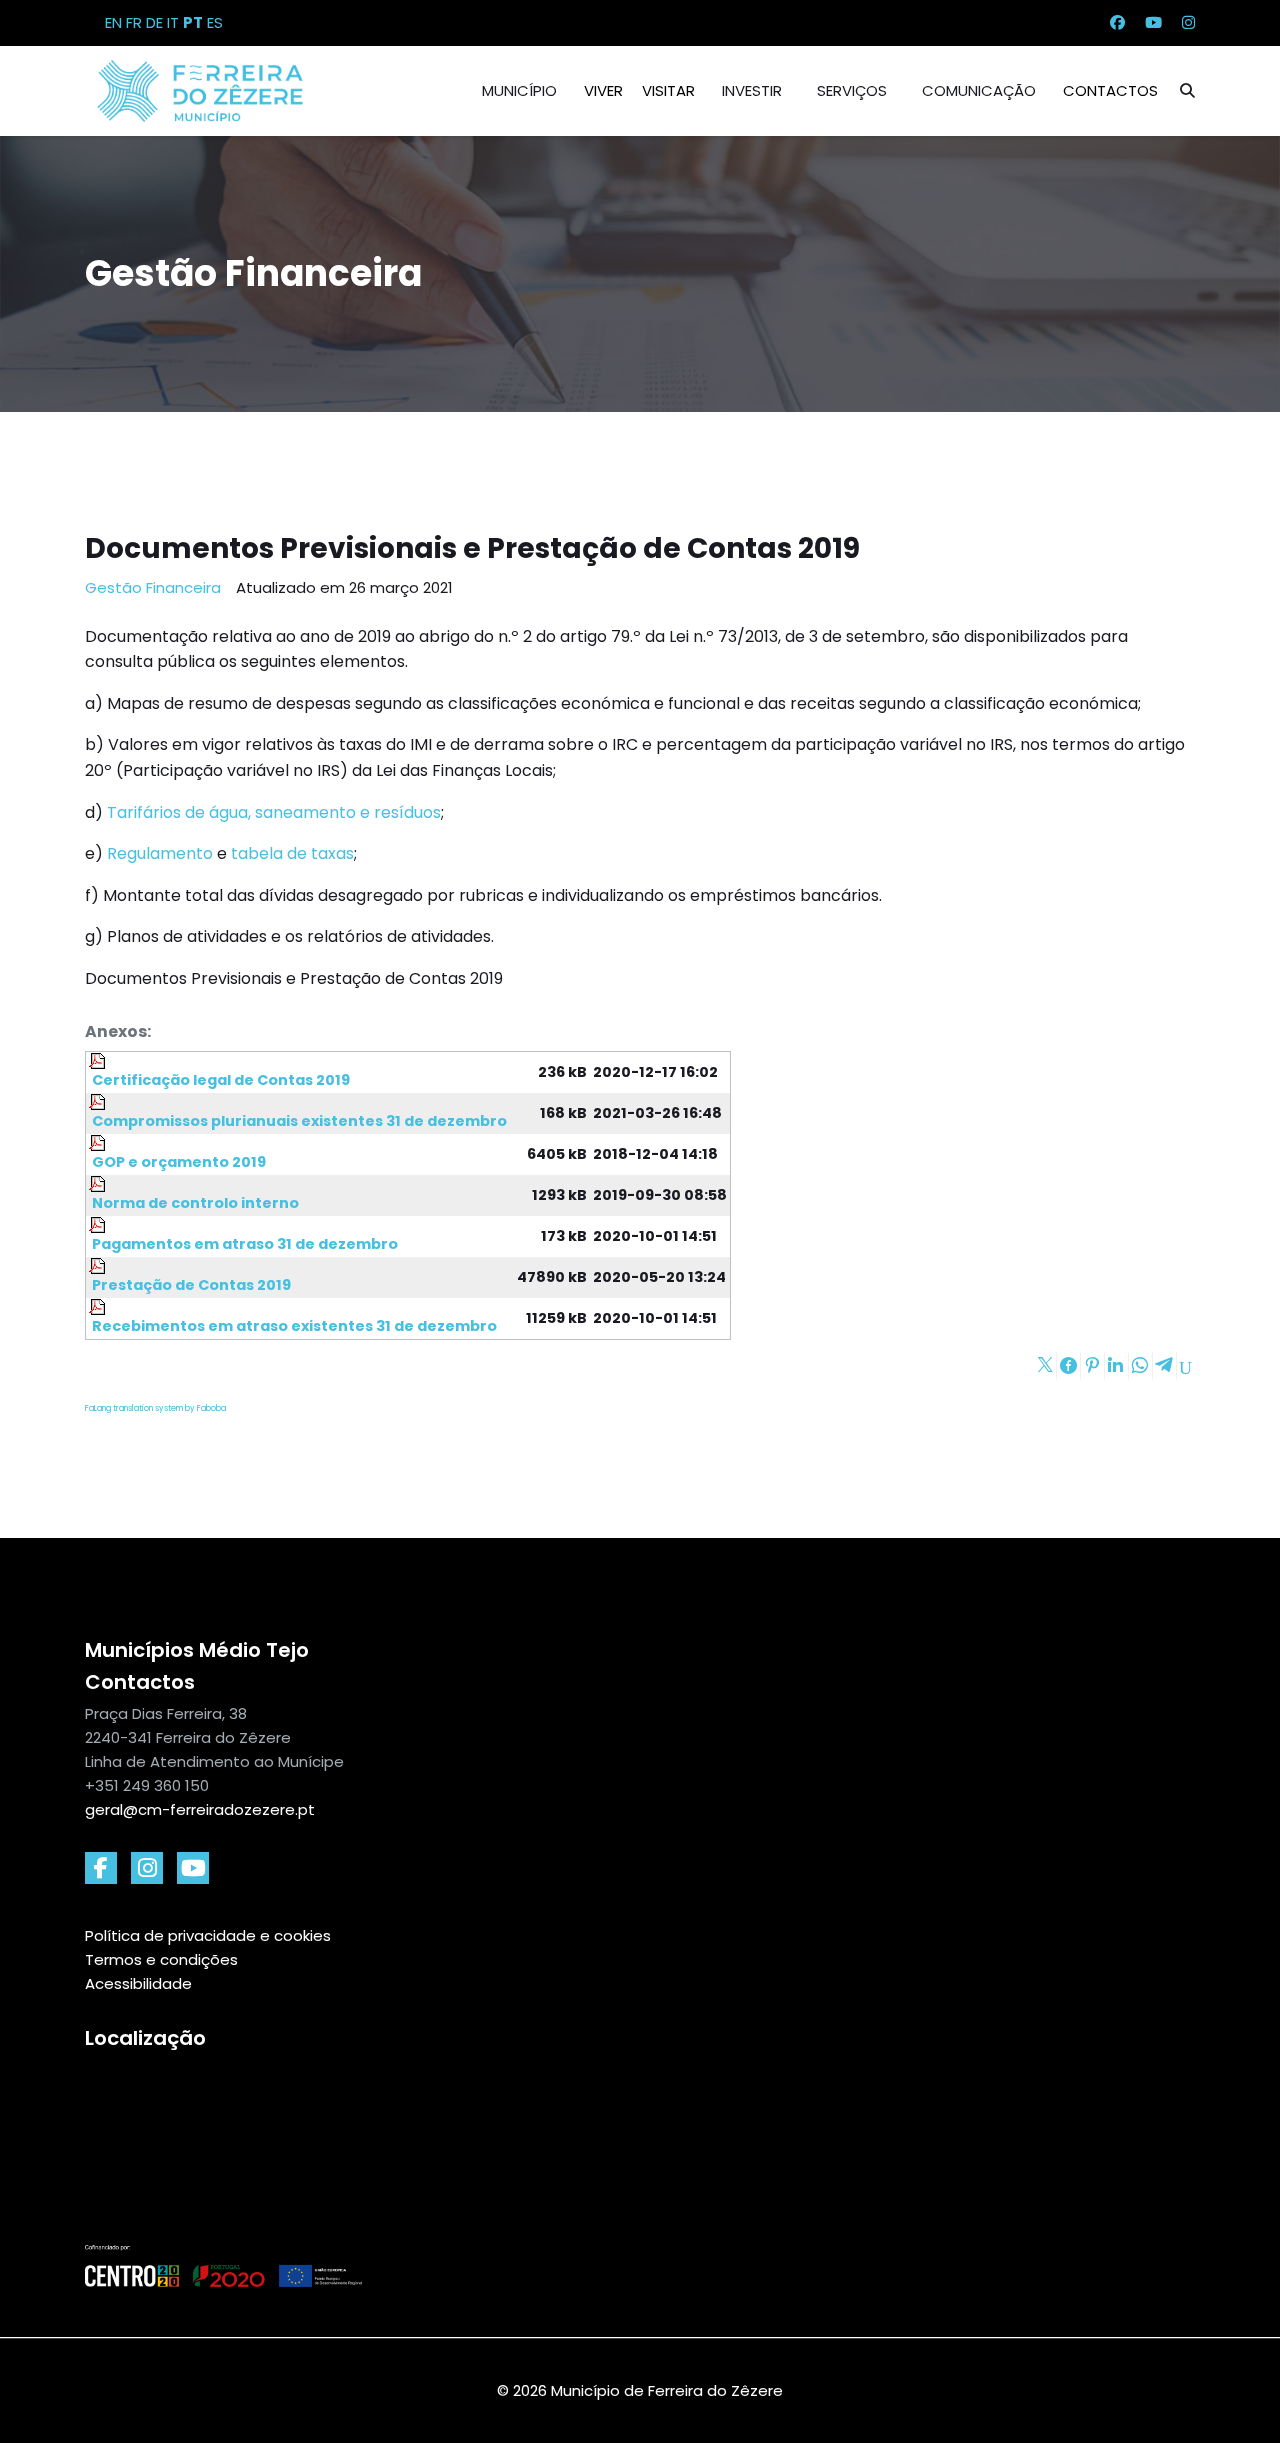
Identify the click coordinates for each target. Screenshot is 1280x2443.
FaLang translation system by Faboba (155, 1408)
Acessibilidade (138, 1983)
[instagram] (147, 1868)
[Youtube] (1153, 22)
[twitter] (193, 1868)
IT (173, 22)
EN (113, 22)
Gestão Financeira (153, 587)
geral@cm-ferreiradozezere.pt (200, 1809)
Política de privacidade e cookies (208, 1935)
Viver (603, 90)
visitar (668, 90)
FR (134, 22)
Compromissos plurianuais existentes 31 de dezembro (298, 1121)
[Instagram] (1188, 22)
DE (154, 22)
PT (193, 22)
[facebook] (101, 1868)
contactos (1110, 90)
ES (215, 22)
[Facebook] (1117, 22)
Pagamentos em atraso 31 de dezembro (243, 1244)
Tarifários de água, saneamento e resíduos (274, 812)
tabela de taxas (292, 853)
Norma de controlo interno (194, 1203)
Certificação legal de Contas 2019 (219, 1080)
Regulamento (162, 853)
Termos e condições (161, 1959)
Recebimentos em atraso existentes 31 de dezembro (293, 1326)
